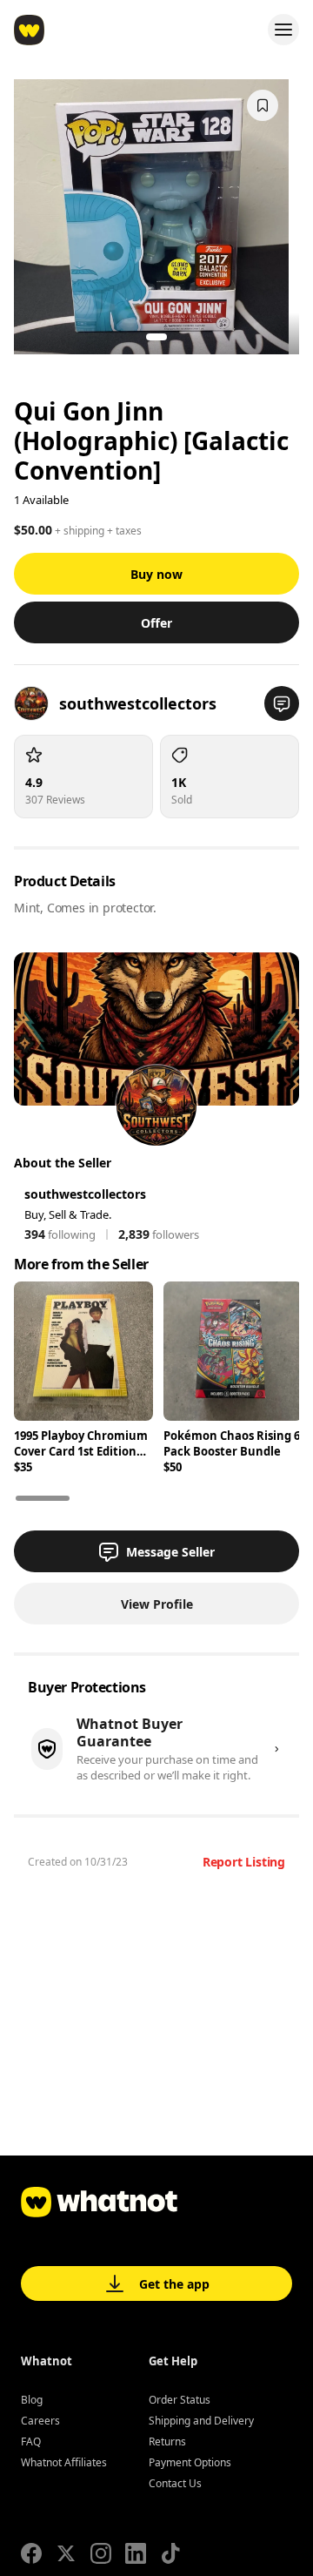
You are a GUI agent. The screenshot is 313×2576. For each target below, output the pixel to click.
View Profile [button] (157, 1604)
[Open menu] (283, 30)
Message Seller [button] (170, 1552)
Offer (156, 623)
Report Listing (244, 1862)
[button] (282, 703)
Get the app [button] (174, 2284)
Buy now (156, 574)
